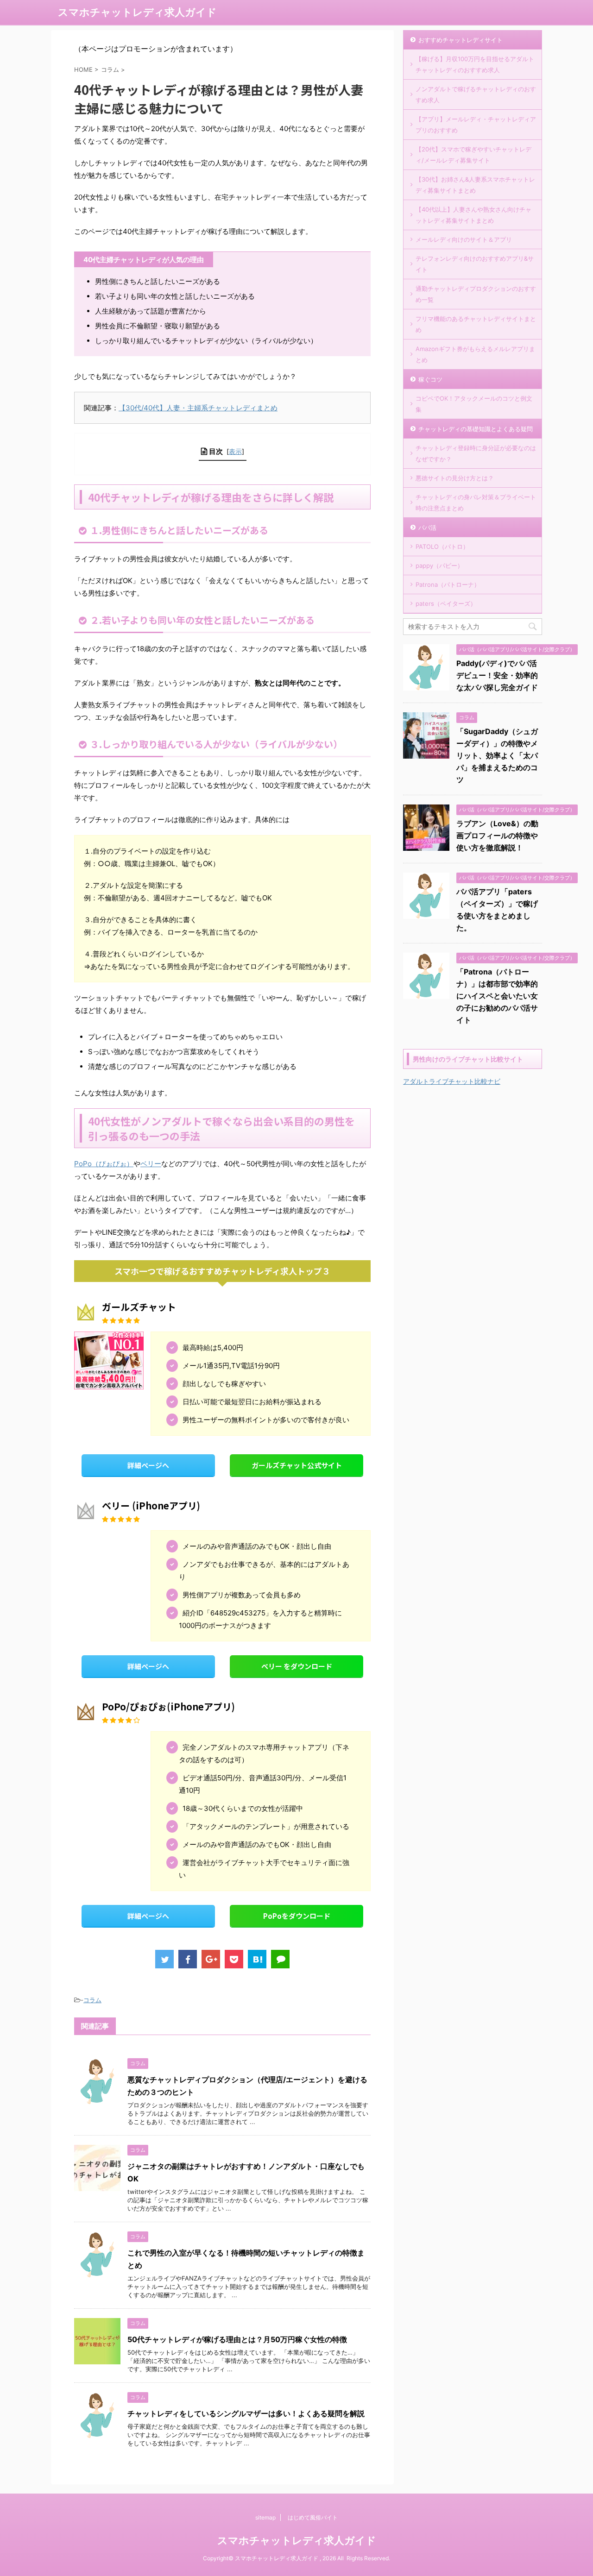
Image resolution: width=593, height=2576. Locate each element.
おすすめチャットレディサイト (461, 40)
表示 (235, 451)
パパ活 (427, 528)
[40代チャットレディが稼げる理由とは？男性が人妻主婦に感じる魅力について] (257, 1959)
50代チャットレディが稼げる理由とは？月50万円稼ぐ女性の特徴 (237, 2339)
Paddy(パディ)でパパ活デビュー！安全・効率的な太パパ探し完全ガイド (497, 675)
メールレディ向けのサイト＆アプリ (464, 239)
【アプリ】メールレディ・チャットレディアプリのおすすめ (476, 125)
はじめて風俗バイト (313, 2517)
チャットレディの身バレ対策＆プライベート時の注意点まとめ (476, 503)
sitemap (265, 2517)
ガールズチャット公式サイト (297, 1465)
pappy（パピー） (439, 565)
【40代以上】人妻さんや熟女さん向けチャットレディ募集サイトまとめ (473, 215)
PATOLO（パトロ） (442, 547)
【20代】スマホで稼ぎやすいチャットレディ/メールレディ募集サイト (473, 155)
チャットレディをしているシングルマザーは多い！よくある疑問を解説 (246, 2413)
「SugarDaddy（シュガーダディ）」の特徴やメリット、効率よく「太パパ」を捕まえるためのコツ (497, 755)
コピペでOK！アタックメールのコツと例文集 (474, 404)
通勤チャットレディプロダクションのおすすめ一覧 (476, 294)
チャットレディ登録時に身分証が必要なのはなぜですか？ (476, 453)
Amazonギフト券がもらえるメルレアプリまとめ (475, 354)
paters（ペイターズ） (446, 603)
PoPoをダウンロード (297, 1916)
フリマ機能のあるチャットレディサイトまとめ (476, 324)
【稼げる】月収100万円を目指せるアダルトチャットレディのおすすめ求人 (475, 64)
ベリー (151, 1164)
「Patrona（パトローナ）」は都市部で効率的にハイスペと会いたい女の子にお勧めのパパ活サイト (497, 996)
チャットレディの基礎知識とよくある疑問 (476, 429)
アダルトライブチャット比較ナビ (452, 1081)
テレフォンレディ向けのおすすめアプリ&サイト (475, 264)
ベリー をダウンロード (297, 1666)
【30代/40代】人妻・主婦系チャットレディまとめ (198, 408)
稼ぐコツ (430, 379)
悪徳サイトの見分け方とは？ (455, 478)
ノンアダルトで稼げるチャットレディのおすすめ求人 (476, 94)
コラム (92, 2000)
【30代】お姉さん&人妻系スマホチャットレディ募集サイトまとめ (475, 185)
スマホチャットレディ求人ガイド (137, 12)
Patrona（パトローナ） (448, 584)
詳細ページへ (148, 1465)
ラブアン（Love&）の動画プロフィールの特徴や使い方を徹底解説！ (497, 836)
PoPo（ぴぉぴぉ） (104, 1164)
